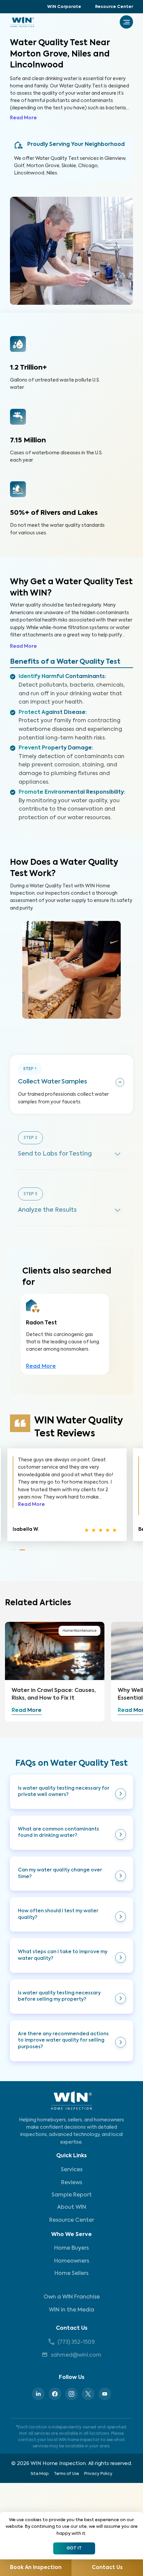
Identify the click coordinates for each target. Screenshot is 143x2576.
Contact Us (72, 2328)
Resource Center (114, 7)
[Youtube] (105, 2394)
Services (72, 2170)
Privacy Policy (98, 2474)
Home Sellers (71, 2274)
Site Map (40, 2474)
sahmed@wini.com (76, 2355)
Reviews (72, 2183)
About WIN (72, 2207)
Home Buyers (71, 2248)
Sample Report (72, 2195)
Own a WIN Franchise (72, 2297)
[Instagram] (71, 2394)
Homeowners (72, 2261)
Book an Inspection (36, 2568)
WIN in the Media (71, 2310)
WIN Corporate (64, 7)
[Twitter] (88, 2394)
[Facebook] (55, 2394)
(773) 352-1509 (76, 2342)
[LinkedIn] (38, 2394)
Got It (74, 2548)
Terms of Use (66, 2474)
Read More (23, 118)
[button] (71, 1792)
